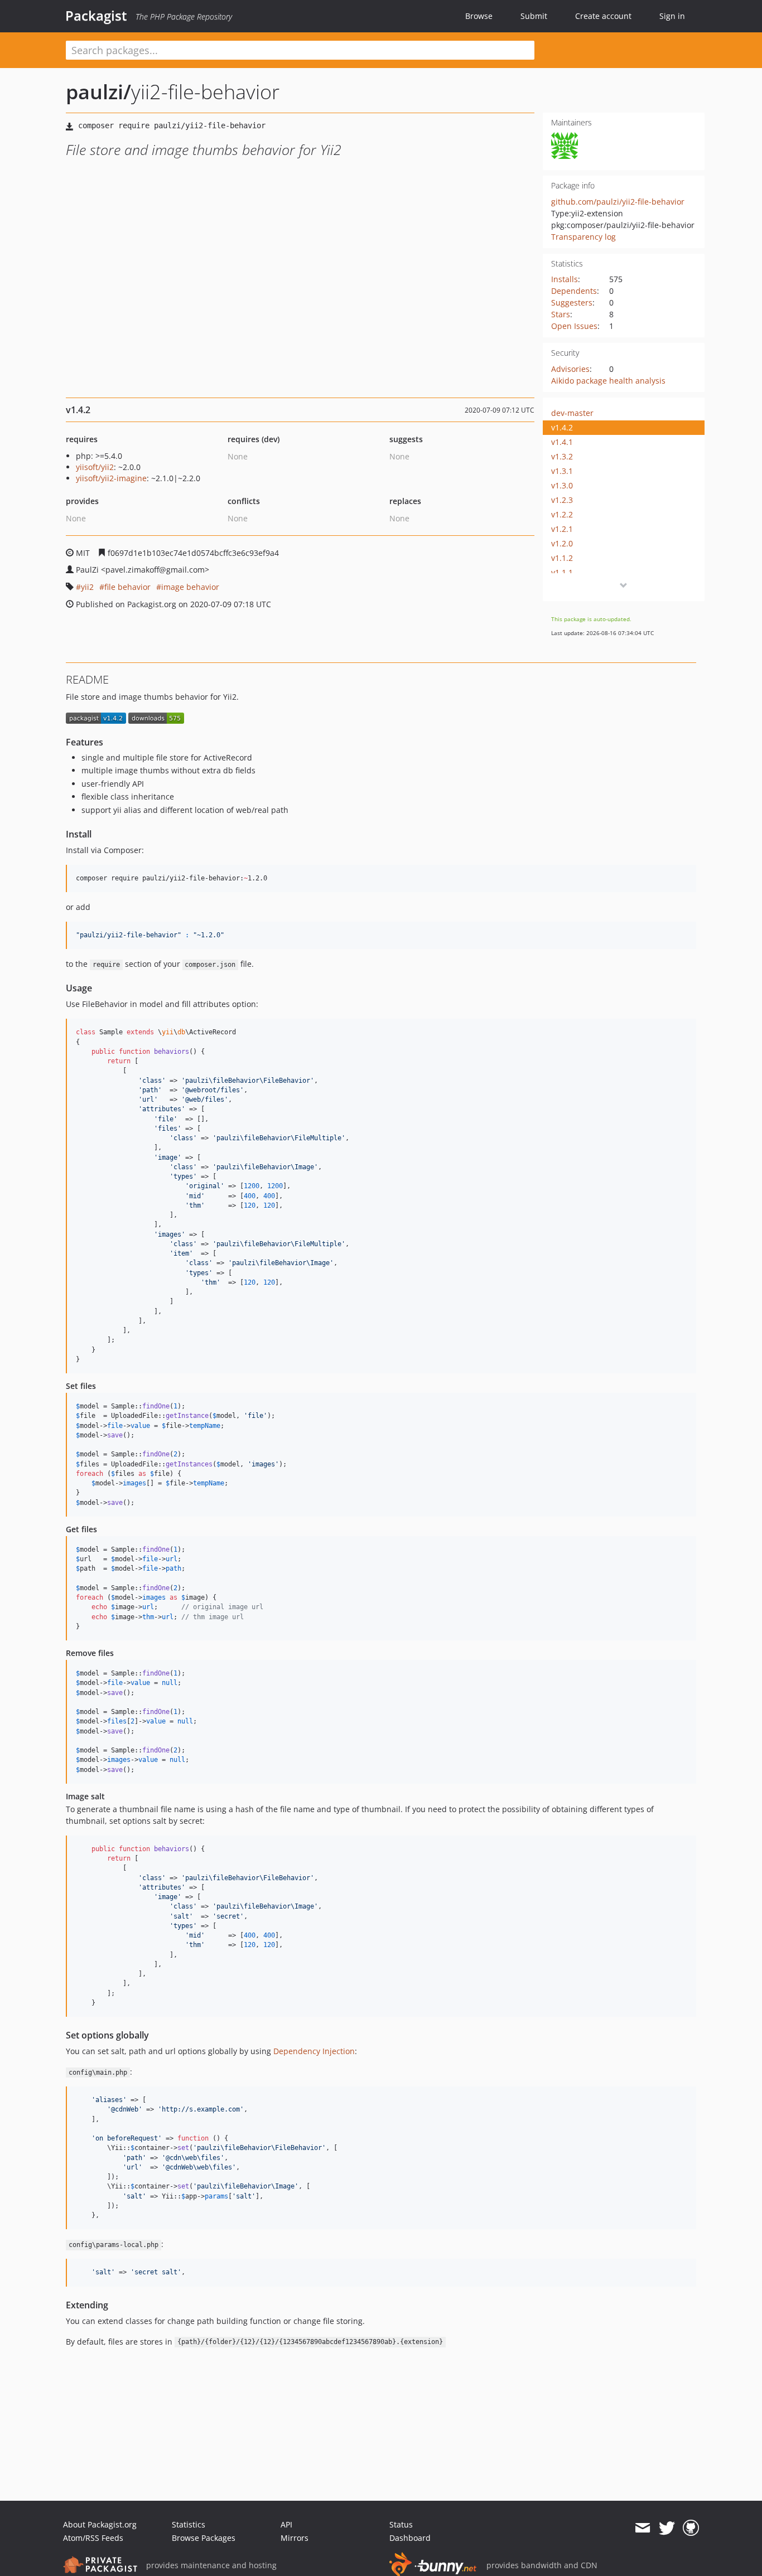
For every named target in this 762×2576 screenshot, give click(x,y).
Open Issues (574, 326)
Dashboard (410, 2538)
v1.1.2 (562, 558)
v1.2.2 (562, 514)
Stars (561, 314)
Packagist (96, 16)
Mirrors (295, 2538)
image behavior (190, 587)
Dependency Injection (314, 2051)
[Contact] (642, 2528)
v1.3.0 (562, 485)
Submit (534, 16)
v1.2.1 (562, 529)
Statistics (189, 2524)
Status (401, 2524)
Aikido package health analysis (608, 381)
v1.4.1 (562, 442)
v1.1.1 (562, 572)
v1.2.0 (562, 543)
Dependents (574, 291)
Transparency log (583, 237)
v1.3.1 (562, 471)
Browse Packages (204, 2538)
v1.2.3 (562, 500)
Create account (603, 16)
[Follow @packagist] (667, 2528)
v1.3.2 (562, 456)
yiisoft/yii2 (95, 467)
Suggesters (572, 302)
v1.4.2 (562, 427)
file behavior (127, 587)
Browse (479, 16)
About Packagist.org (100, 2524)
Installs (565, 279)
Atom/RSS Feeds (93, 2538)
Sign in (672, 16)
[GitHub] (691, 2528)
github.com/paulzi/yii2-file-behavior (618, 202)
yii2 (87, 587)
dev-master (572, 413)
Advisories (570, 369)
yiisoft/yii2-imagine (111, 478)
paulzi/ (98, 92)
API (286, 2524)
